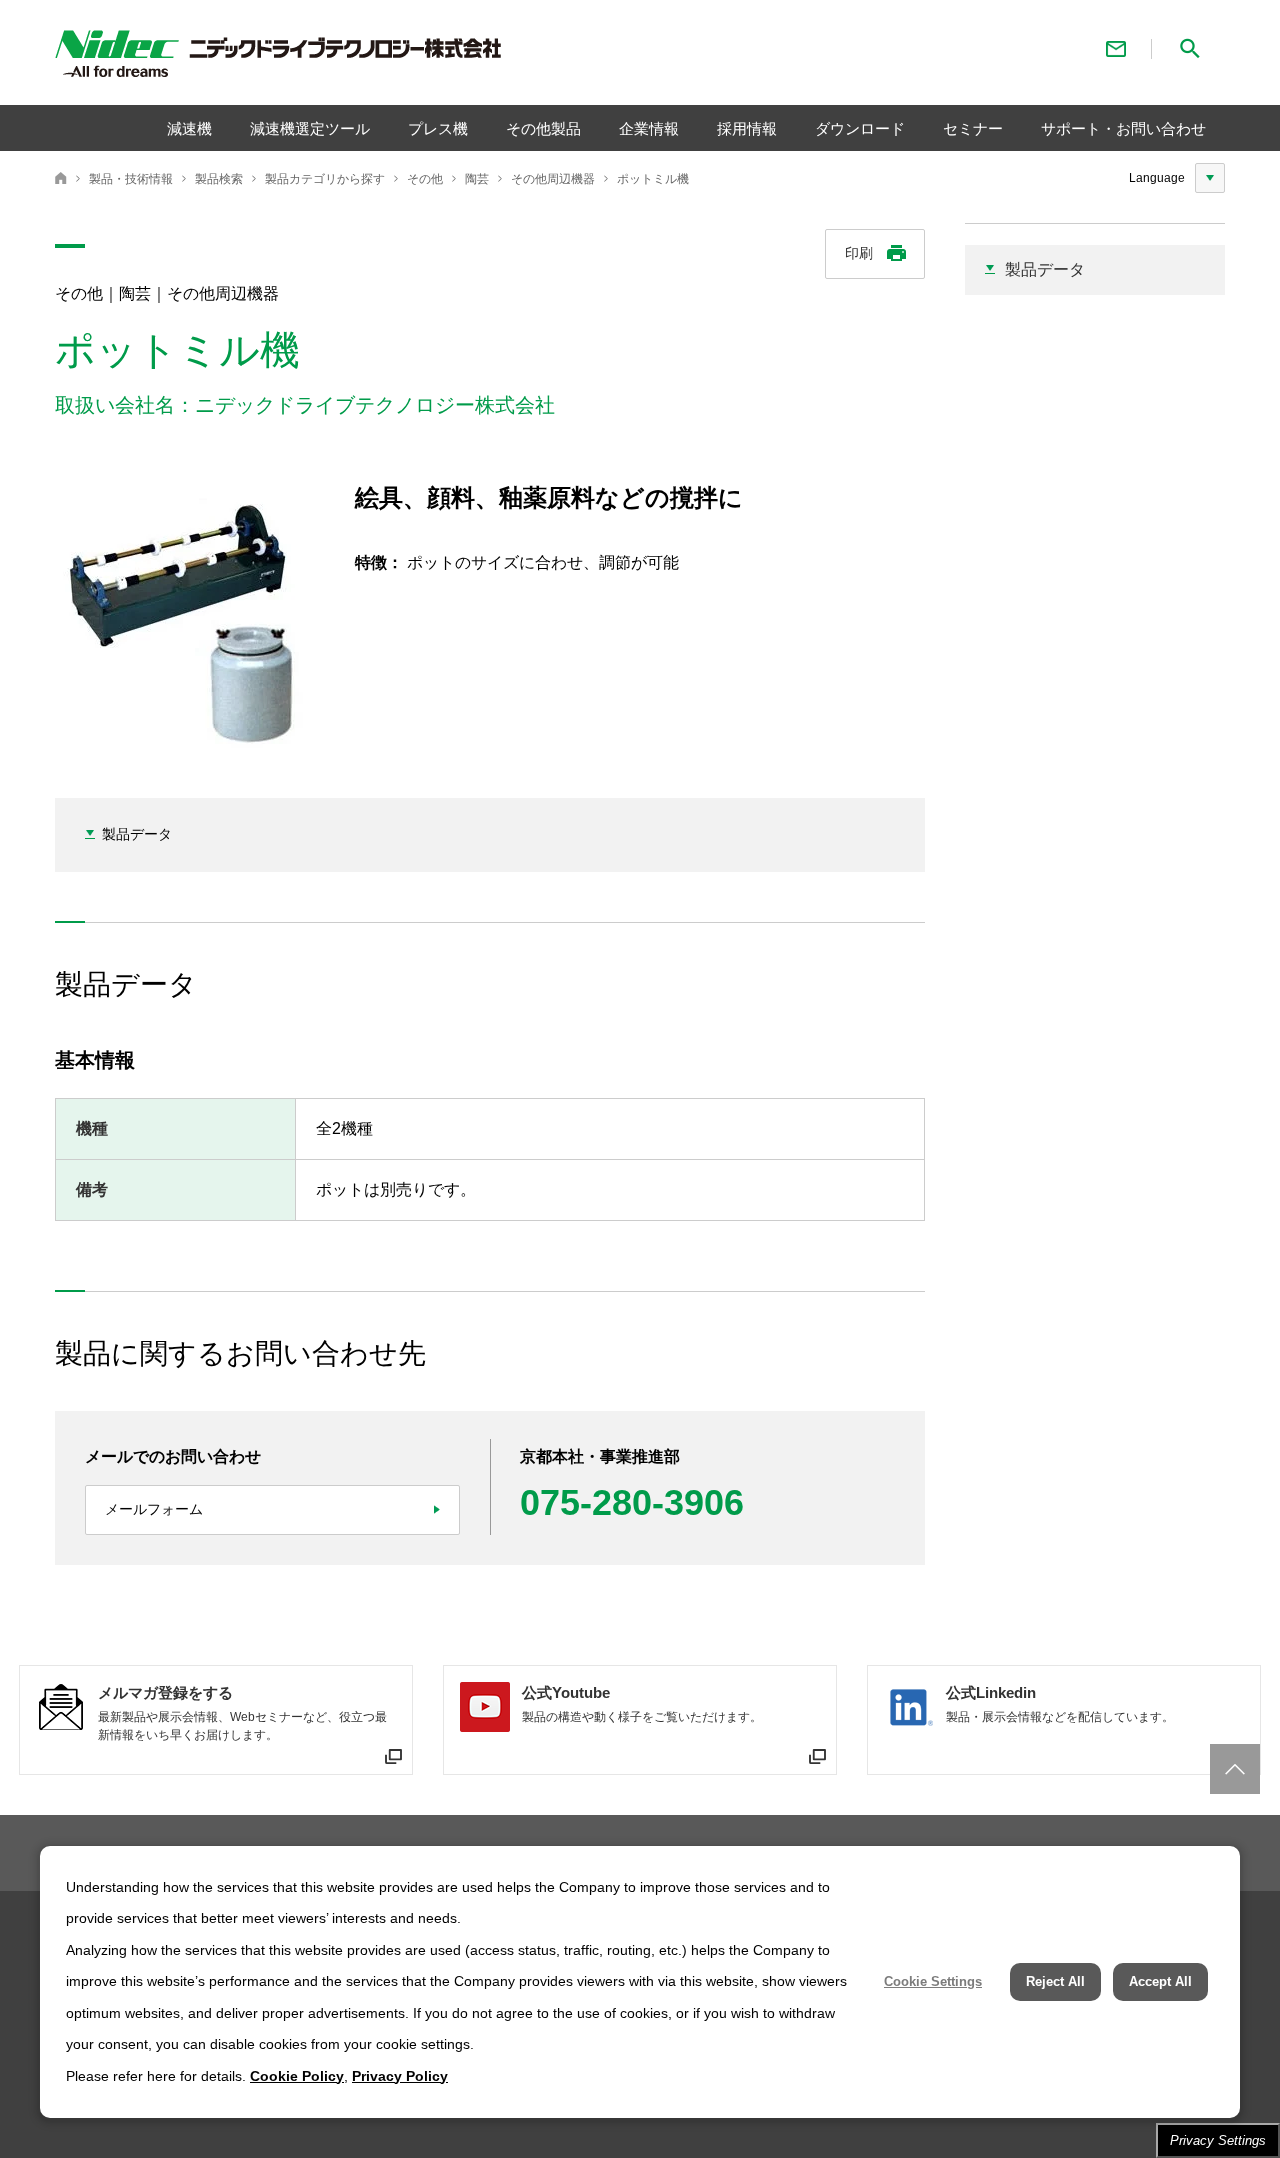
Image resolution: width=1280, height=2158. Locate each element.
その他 (425, 179)
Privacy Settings (1218, 2140)
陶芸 (477, 179)
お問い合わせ (1116, 48)
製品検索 (219, 179)
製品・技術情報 (131, 179)
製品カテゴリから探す (325, 179)
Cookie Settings (933, 1981)
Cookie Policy (297, 2076)
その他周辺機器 (553, 179)
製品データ (137, 834)
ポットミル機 (653, 179)
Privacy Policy (400, 2076)
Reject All (1055, 1981)
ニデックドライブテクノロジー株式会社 (61, 178)
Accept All (1160, 1981)
